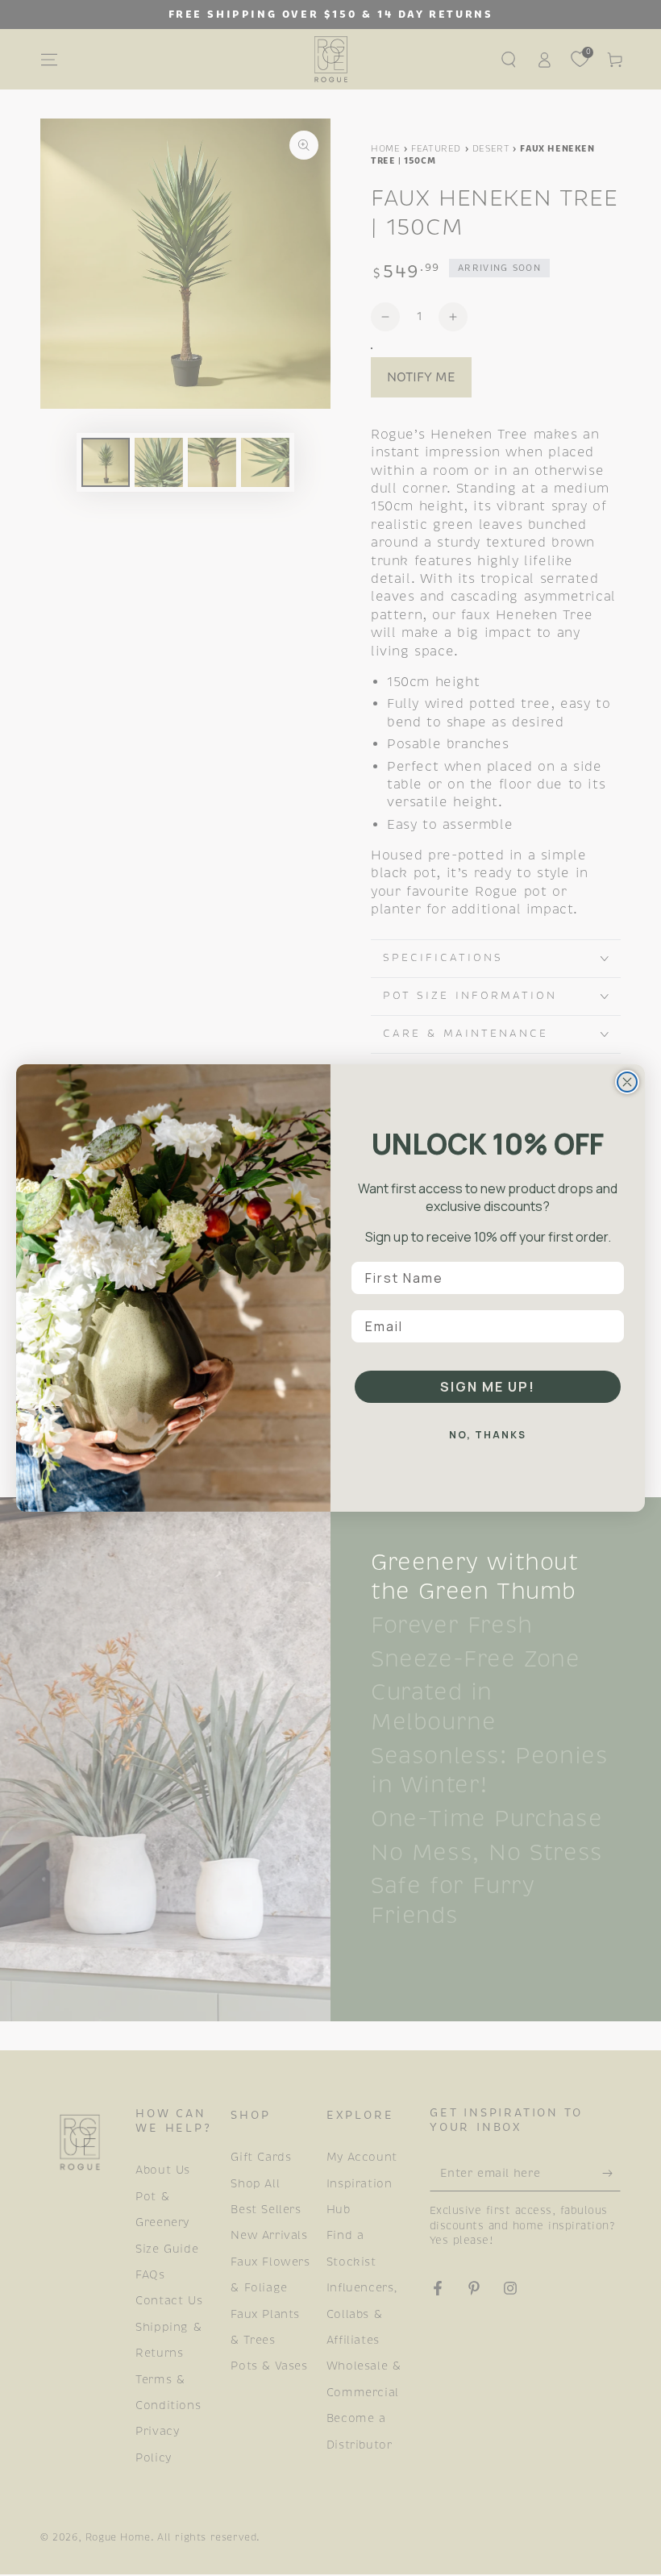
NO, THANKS (488, 1435)
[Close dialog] (627, 1082)
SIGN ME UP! (488, 1387)
